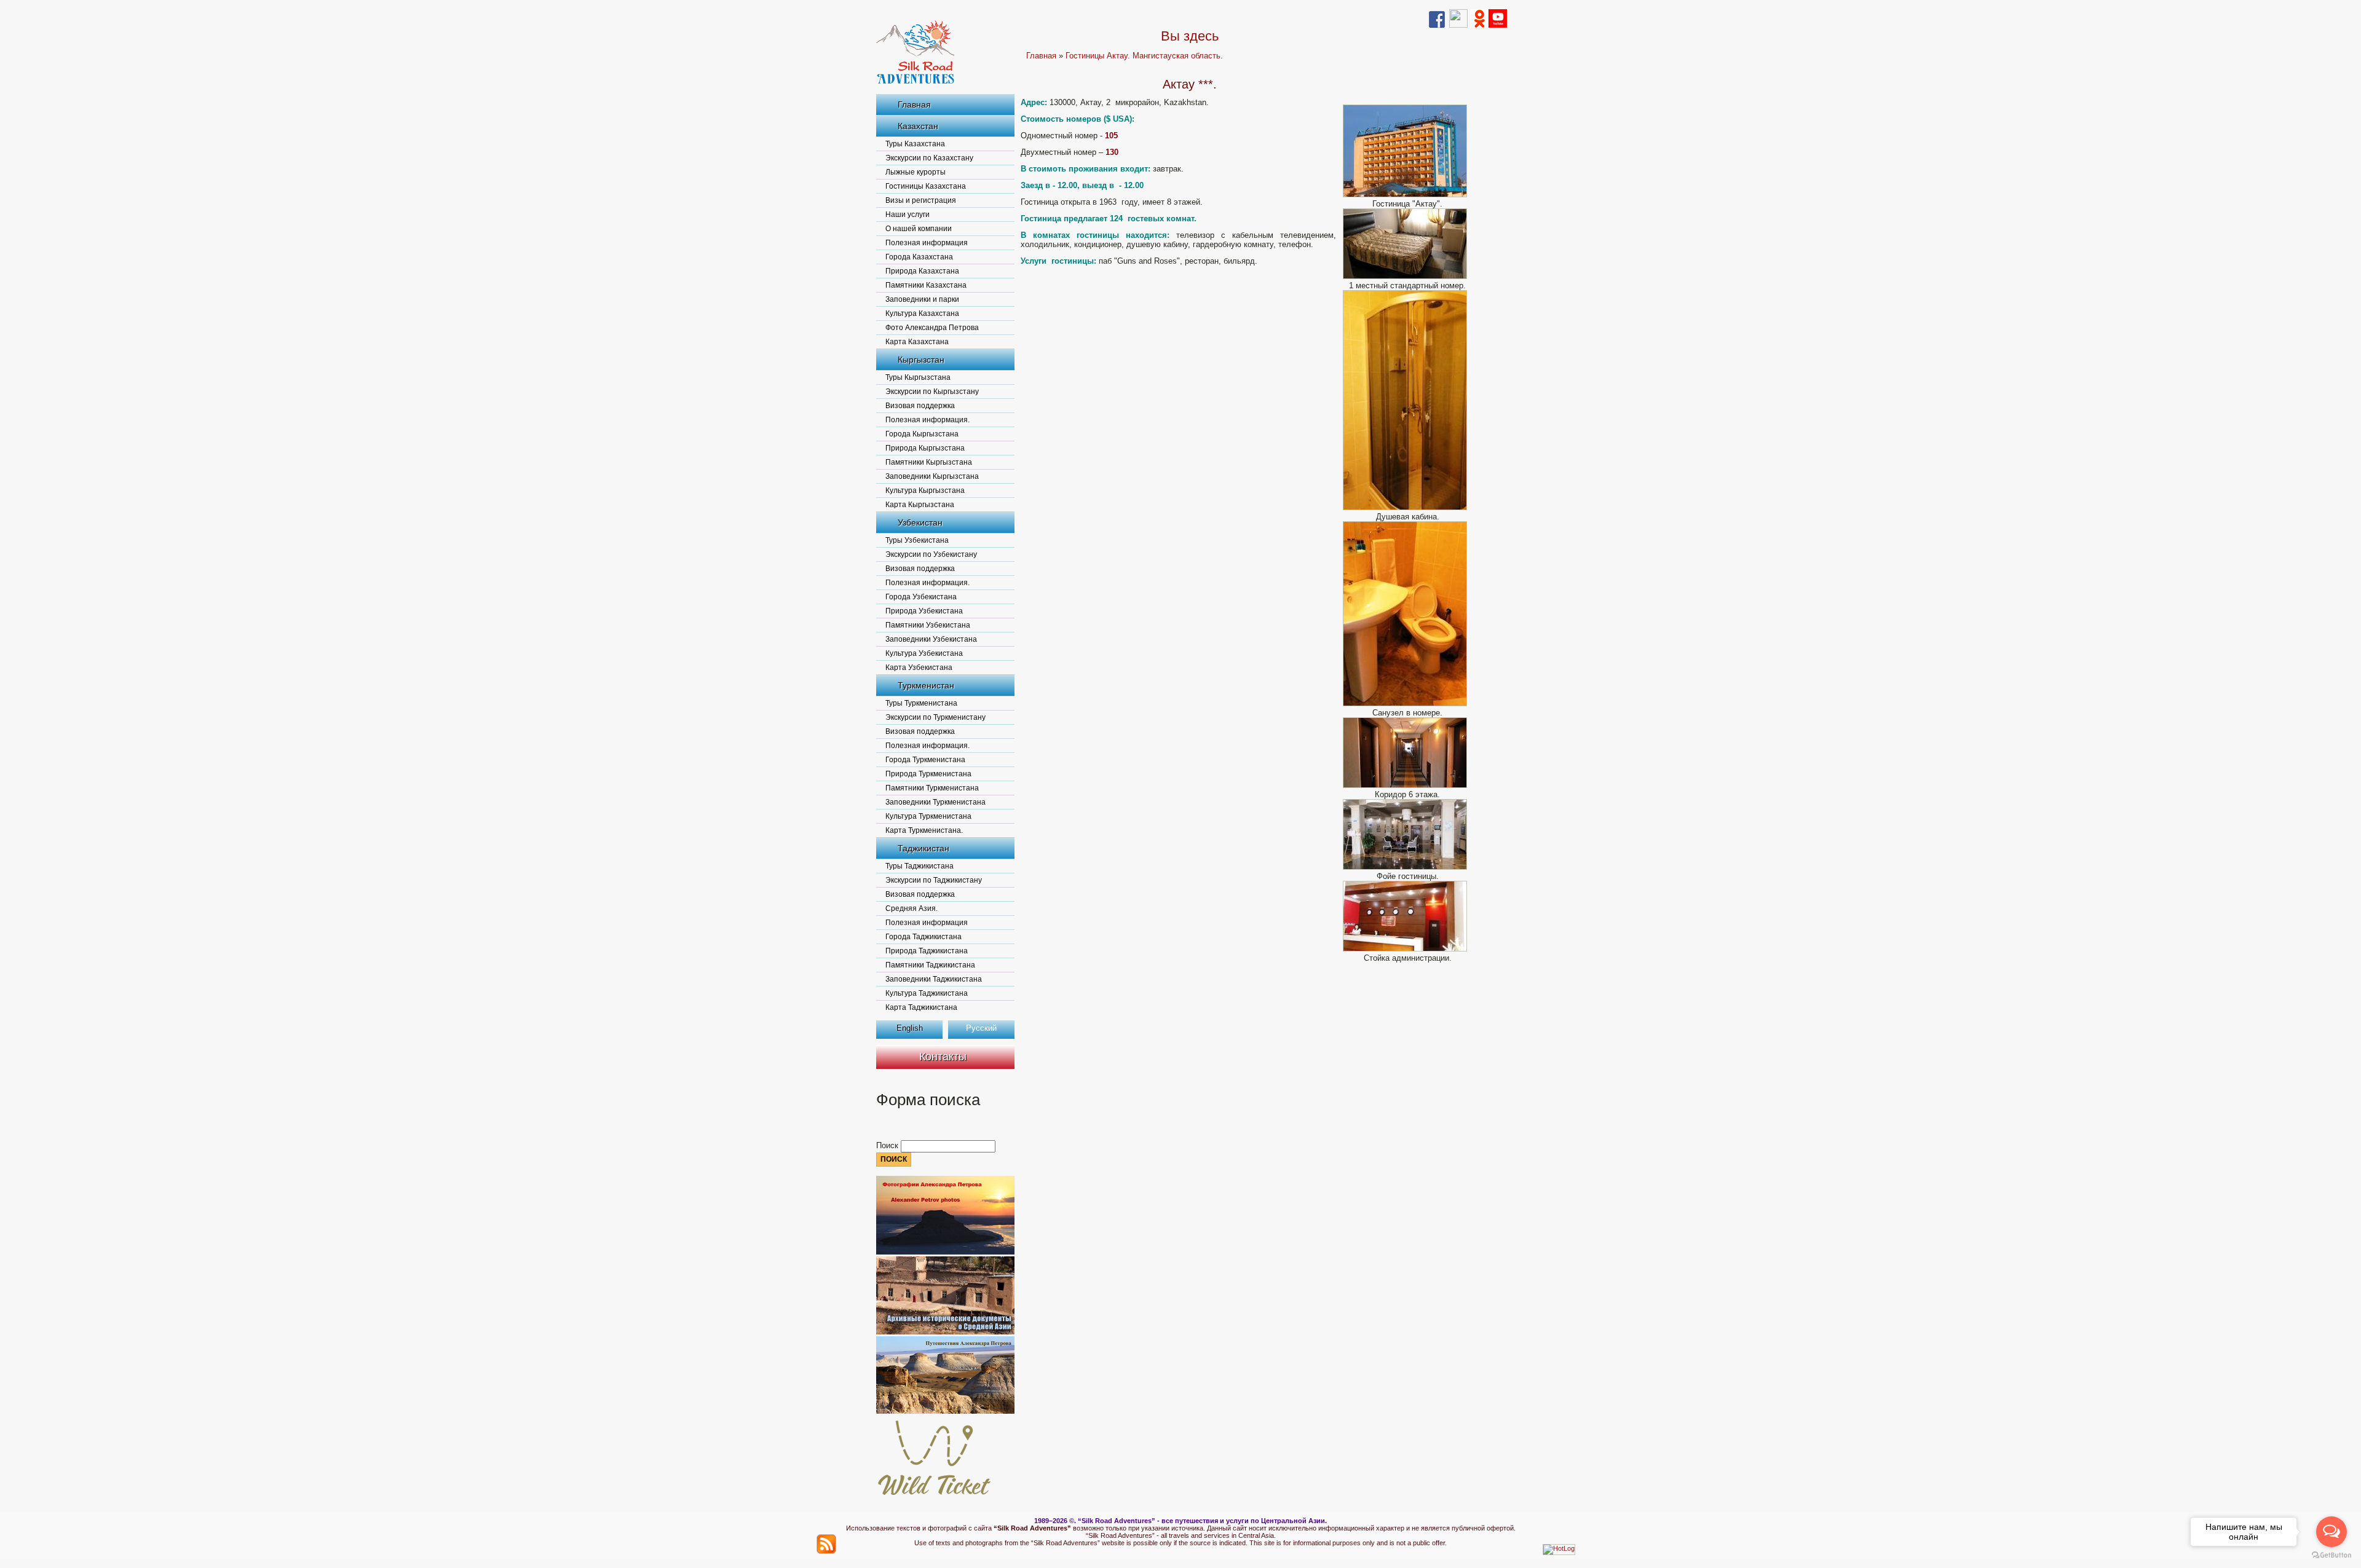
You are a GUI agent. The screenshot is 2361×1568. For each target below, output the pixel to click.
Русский (981, 1028)
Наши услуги (908, 215)
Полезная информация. (927, 420)
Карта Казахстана (917, 342)
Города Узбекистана (921, 597)
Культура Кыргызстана (925, 490)
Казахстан (918, 126)
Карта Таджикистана (921, 1007)
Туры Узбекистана (917, 540)
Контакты (943, 1057)
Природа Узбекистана (924, 611)
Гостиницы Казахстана (926, 186)
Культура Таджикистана (927, 993)
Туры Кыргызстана (918, 377)
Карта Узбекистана (919, 668)
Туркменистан (926, 685)
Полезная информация (927, 243)
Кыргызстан (921, 360)
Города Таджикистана (923, 937)
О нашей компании (919, 229)
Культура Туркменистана (928, 816)
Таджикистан (923, 848)
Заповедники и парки (922, 299)
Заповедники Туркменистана (935, 802)
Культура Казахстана (922, 313)
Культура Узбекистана (924, 653)
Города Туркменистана (925, 760)
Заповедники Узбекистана (931, 639)
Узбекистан (920, 522)
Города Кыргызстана (922, 434)
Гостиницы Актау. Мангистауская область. (1144, 56)
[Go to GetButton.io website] (2331, 1555)
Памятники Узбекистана (928, 625)
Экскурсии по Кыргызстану (932, 392)
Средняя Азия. (912, 908)
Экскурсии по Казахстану (929, 158)
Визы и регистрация (921, 200)
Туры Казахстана (915, 144)
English (910, 1028)
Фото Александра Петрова (932, 328)
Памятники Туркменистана (932, 788)
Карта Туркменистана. (924, 830)
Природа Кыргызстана (925, 448)
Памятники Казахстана (926, 285)
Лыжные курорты (916, 172)
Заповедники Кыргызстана (932, 476)
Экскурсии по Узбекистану (931, 554)
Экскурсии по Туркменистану (935, 717)
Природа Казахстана (922, 271)
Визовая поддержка (920, 406)
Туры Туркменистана (921, 703)
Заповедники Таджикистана (934, 979)
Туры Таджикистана (919, 866)
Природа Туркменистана (928, 774)
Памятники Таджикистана (930, 965)
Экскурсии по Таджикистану (934, 880)
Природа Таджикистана (927, 951)
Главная (914, 104)
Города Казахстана (919, 257)
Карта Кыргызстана (920, 505)
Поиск (888, 1145)
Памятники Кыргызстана (929, 462)
